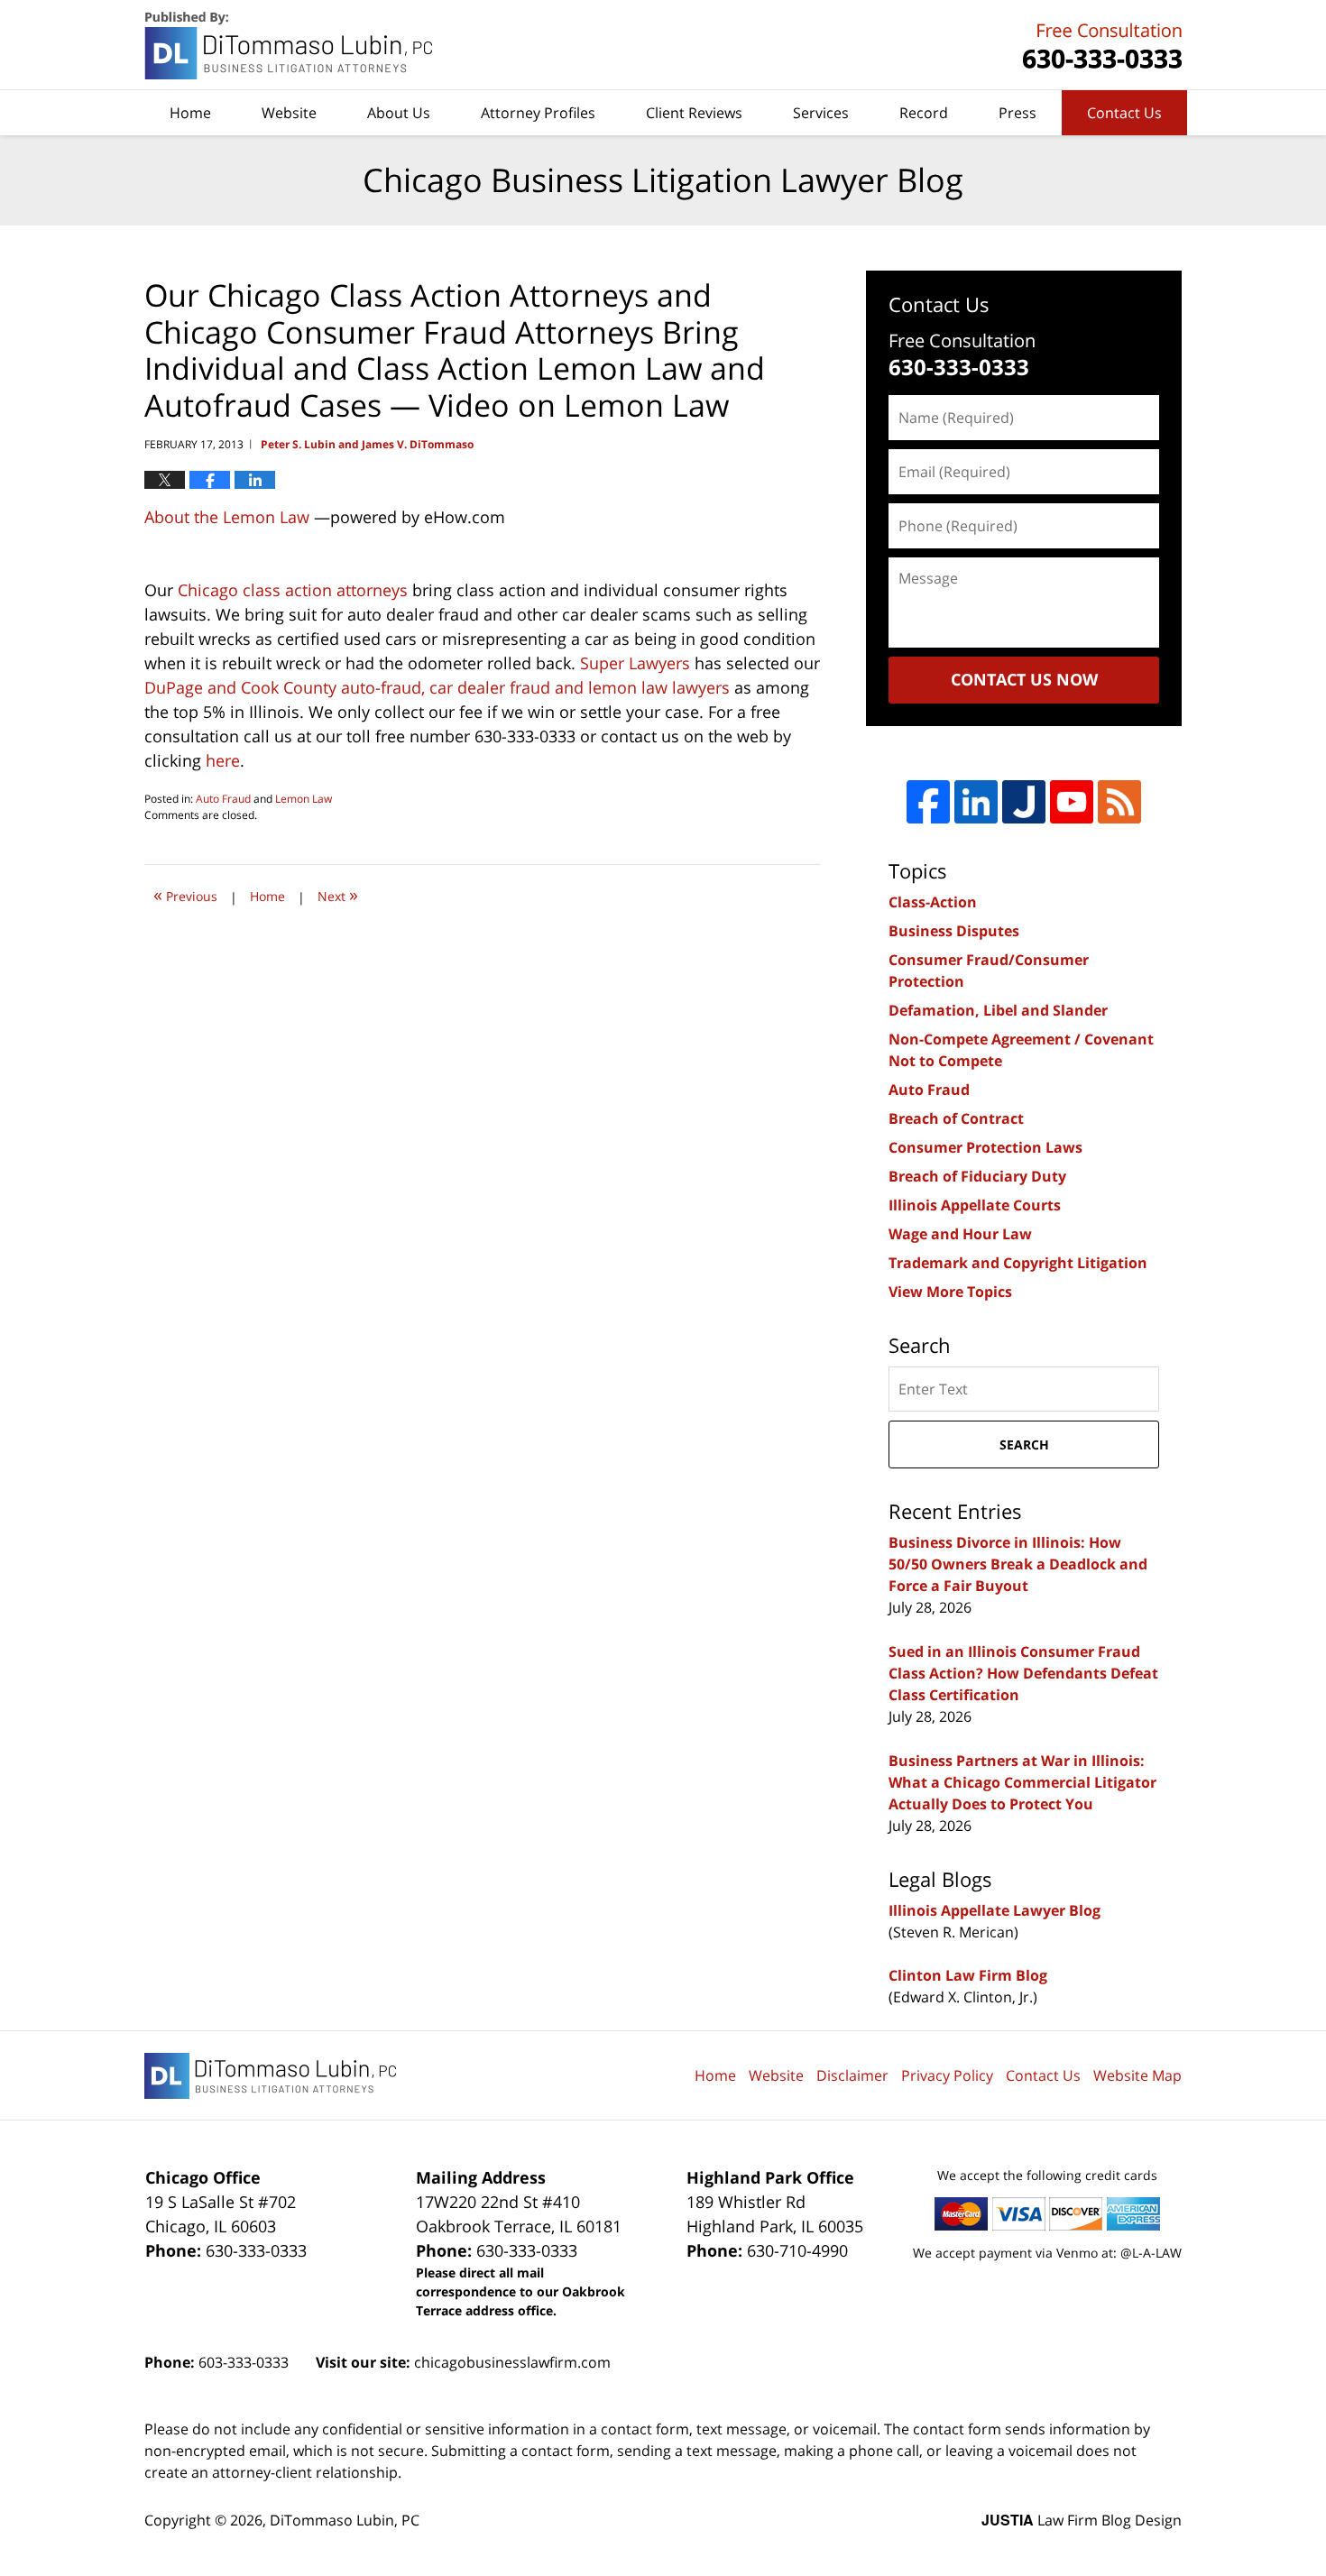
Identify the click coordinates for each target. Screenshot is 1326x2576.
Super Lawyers (635, 663)
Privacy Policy (947, 2075)
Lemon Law (304, 799)
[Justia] (1024, 802)
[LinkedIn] (976, 802)
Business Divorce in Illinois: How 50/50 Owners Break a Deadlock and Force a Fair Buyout (1018, 1564)
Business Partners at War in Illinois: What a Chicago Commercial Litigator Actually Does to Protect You (1022, 1782)
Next (338, 894)
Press (1018, 113)
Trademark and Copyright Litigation (1018, 1263)
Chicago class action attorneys (293, 590)
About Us (399, 113)
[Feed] (1119, 802)
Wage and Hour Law (960, 1234)
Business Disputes (954, 931)
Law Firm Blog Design (1082, 2520)
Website (289, 113)
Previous (185, 894)
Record (924, 113)
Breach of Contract (956, 1118)
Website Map (1137, 2075)
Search (1024, 1444)
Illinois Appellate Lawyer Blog (994, 1910)
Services (821, 113)
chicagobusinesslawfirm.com (512, 2362)
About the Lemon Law (227, 517)
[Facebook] (928, 802)
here (223, 760)
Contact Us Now (1024, 679)
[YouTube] (1072, 802)
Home (190, 113)
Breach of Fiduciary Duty (977, 1176)
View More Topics (950, 1292)
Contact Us (1124, 113)
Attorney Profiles (538, 113)
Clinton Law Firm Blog (968, 1975)
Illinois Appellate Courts (975, 1205)
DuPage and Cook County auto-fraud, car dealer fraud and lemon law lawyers (437, 687)
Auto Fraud (223, 799)
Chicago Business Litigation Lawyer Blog (290, 46)
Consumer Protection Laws (985, 1147)
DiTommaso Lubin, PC (1100, 46)
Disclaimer (852, 2075)
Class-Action (933, 902)
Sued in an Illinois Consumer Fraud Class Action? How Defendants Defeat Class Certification (1023, 1673)
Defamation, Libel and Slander (998, 1010)
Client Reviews (694, 113)
